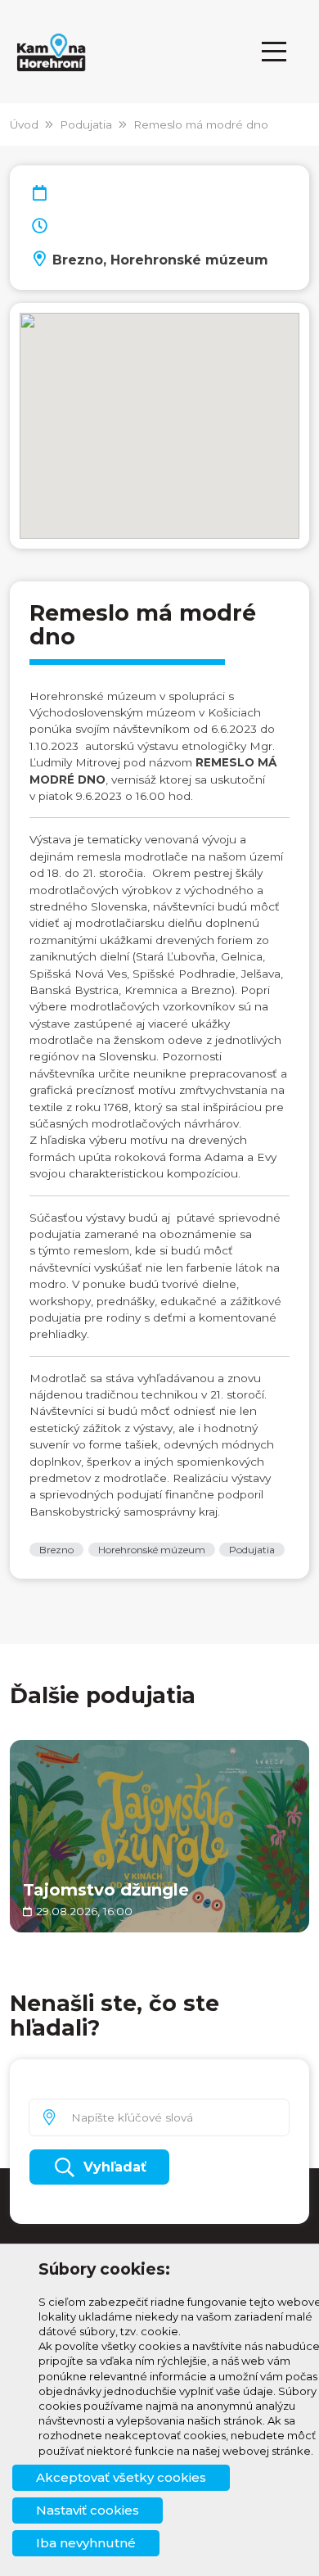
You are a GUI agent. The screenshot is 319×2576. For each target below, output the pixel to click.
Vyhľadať (115, 2167)
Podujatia (86, 124)
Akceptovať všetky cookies (121, 2477)
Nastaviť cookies (88, 2510)
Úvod (24, 124)
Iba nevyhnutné (86, 2543)
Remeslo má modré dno (201, 124)
